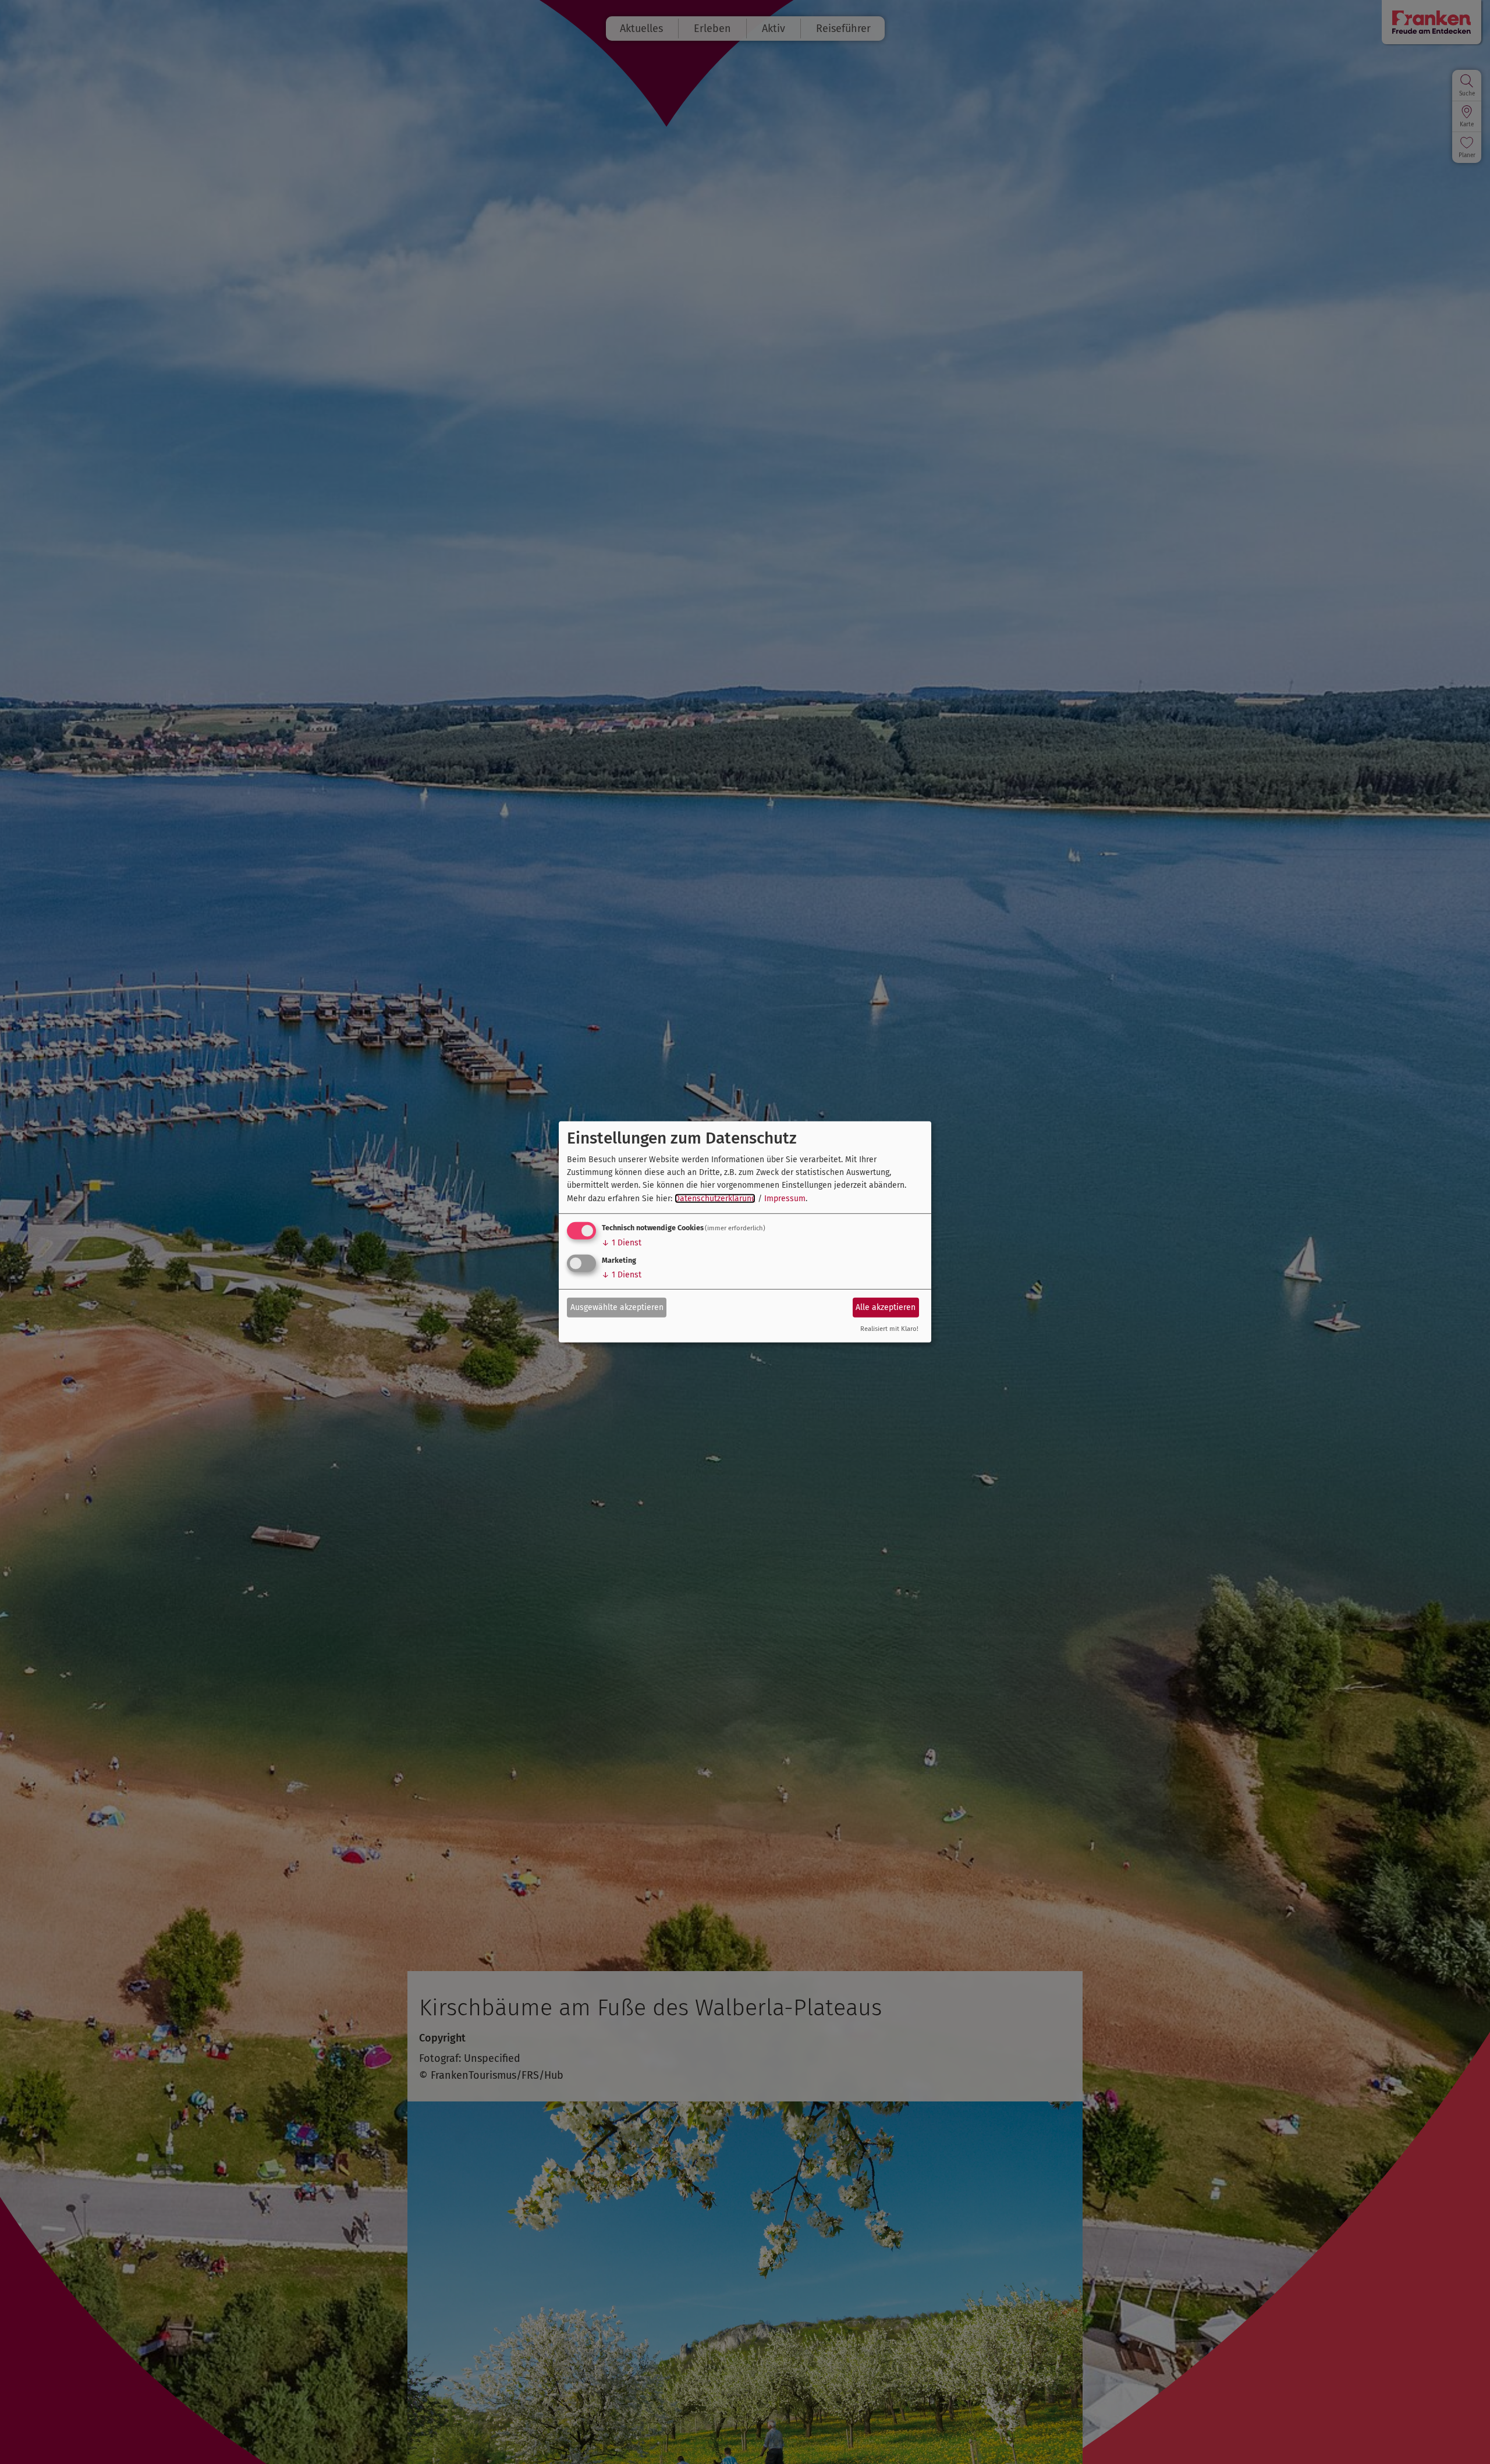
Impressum (785, 1199)
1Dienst (622, 1243)
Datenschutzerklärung (715, 1199)
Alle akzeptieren (886, 1307)
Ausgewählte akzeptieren (617, 1307)
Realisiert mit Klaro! (889, 1329)
